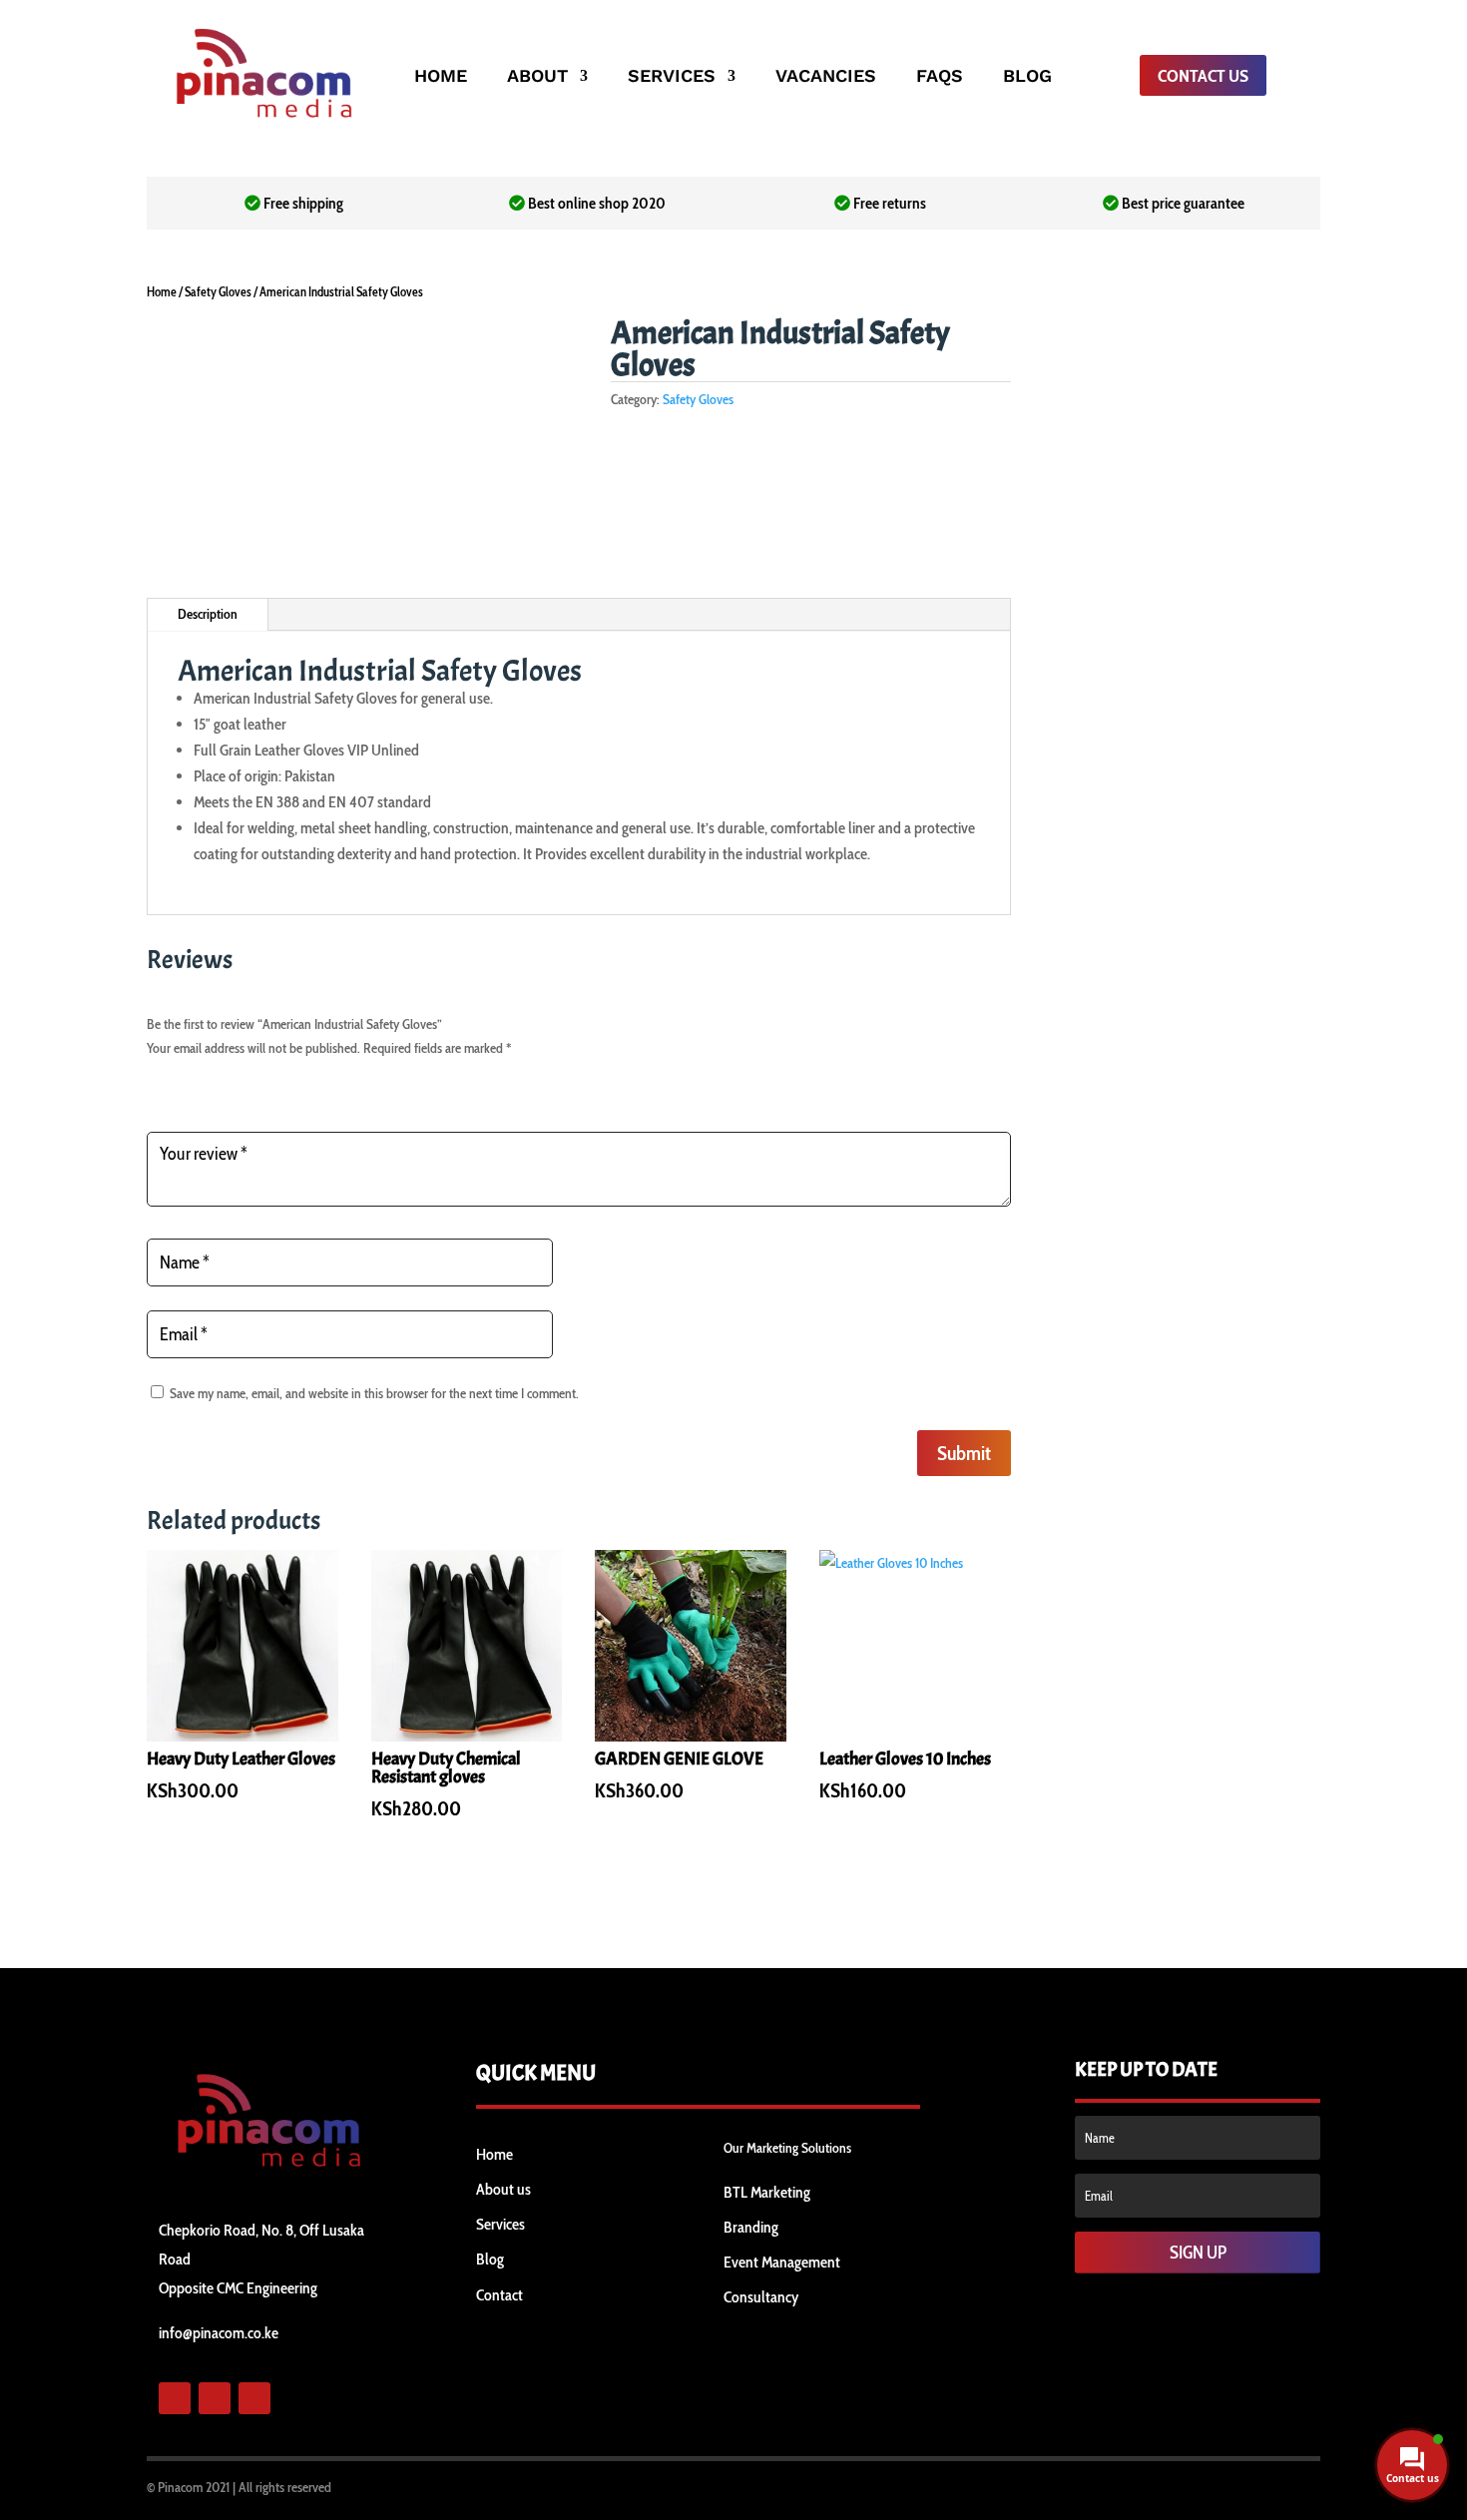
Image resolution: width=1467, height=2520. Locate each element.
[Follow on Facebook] (175, 2398)
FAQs (940, 77)
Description (208, 614)
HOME (441, 77)
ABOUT (537, 77)
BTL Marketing (767, 2192)
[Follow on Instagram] (254, 2398)
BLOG (1027, 77)
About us (503, 2189)
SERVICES (672, 77)
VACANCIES (826, 77)
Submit (964, 1453)
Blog (490, 2259)
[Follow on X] (215, 2398)
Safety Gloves (218, 292)
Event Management (782, 2262)
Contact (499, 2295)
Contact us (1203, 76)
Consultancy (761, 2297)
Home (162, 292)
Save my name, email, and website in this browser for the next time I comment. (374, 1393)
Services (500, 2224)
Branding (751, 2227)
